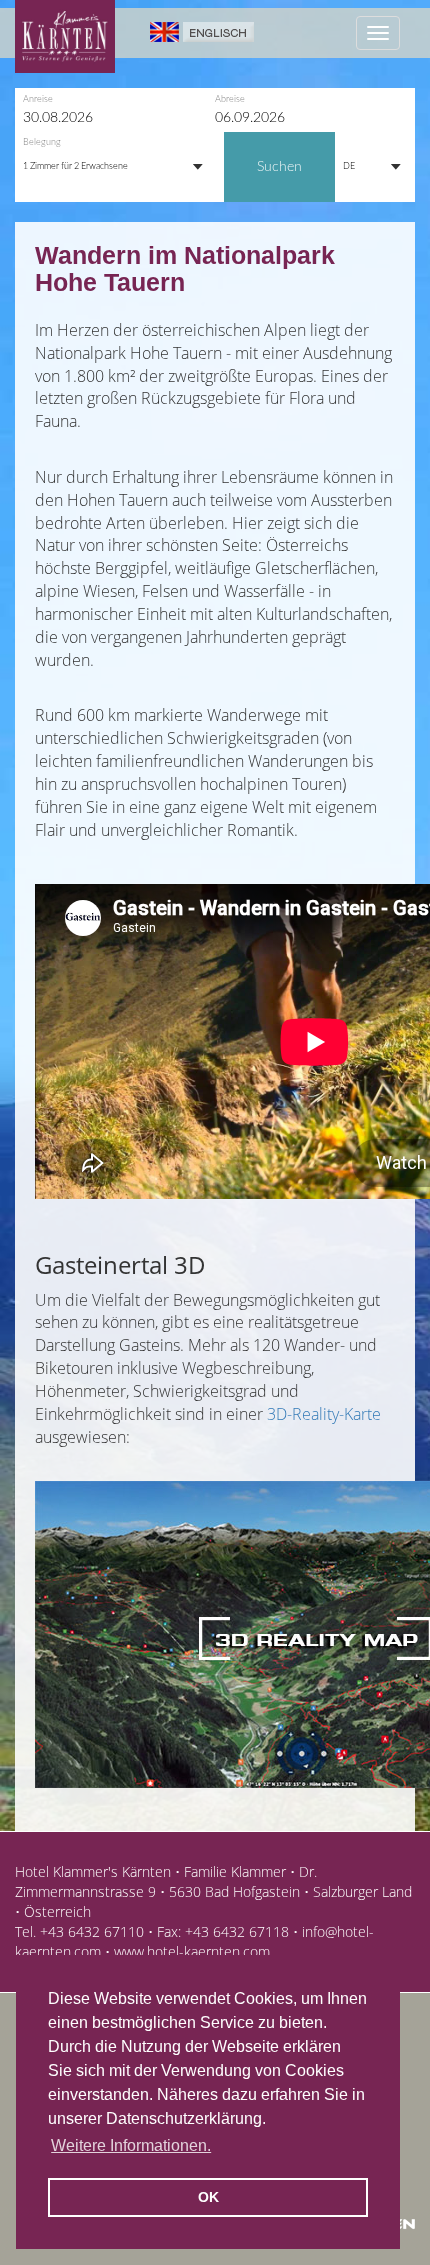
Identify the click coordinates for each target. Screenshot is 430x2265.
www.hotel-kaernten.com (192, 1951)
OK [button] (208, 2197)
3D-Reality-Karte (324, 1414)
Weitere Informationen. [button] (131, 2145)
